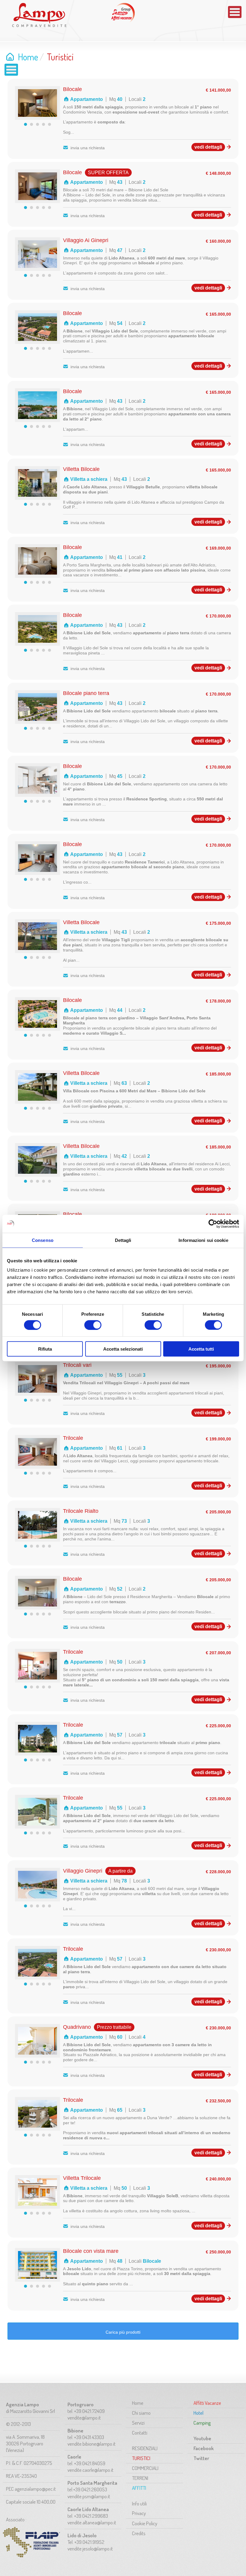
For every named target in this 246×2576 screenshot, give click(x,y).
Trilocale (73, 1438)
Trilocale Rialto (81, 1511)
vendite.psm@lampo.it (89, 2496)
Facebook (204, 2448)
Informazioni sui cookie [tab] (203, 1240)
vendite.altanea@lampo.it (92, 2522)
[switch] (93, 1325)
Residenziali (145, 2448)
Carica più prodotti (123, 2332)
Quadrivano (77, 2027)
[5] (49, 124)
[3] (37, 124)
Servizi (138, 2423)
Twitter (201, 2458)
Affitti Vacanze (123, 13)
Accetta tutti (201, 1349)
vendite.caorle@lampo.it (90, 2470)
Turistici (141, 2458)
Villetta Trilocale (82, 2178)
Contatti (140, 2433)
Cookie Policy (145, 2523)
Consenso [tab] (43, 1240)
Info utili (139, 2503)
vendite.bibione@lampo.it (91, 2444)
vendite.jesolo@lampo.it (90, 2549)
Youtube (202, 2438)
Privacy (139, 2513)
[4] (43, 124)
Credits (139, 2533)
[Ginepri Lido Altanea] (37, 266)
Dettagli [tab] (123, 1240)
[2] (31, 124)
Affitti (139, 2488)
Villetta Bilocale (81, 469)
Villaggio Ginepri (83, 1871)
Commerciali (145, 2468)
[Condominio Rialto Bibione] (37, 1537)
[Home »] (39, 15)
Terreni (140, 2478)
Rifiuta (45, 1349)
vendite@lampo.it (84, 2418)
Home (28, 57)
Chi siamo (141, 2413)
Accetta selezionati (123, 1349)
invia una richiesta (88, 148)
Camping (202, 2423)
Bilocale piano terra (86, 693)
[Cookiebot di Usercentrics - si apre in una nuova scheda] (213, 1224)
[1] (25, 124)
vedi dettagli (208, 147)
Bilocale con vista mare (91, 2251)
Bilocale (72, 89)
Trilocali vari (77, 1365)
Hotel (198, 2413)
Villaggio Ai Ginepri (86, 240)
